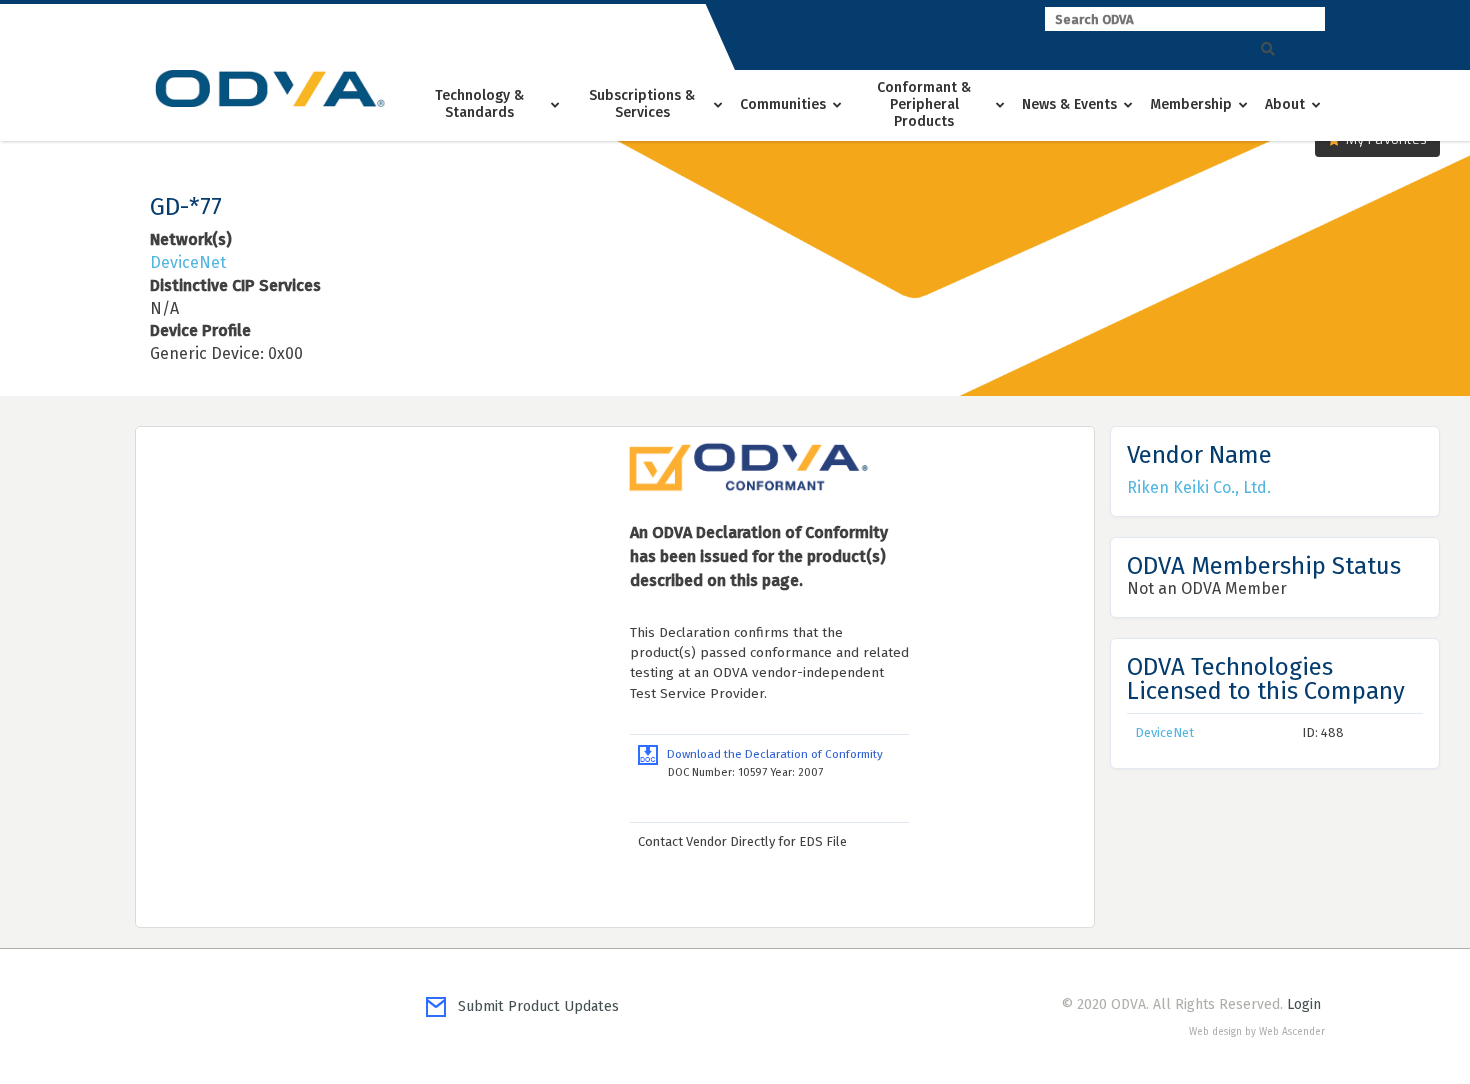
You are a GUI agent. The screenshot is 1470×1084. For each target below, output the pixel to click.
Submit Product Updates (532, 1006)
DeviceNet (188, 262)
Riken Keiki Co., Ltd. (1199, 487)
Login (1304, 1004)
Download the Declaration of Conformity (770, 754)
